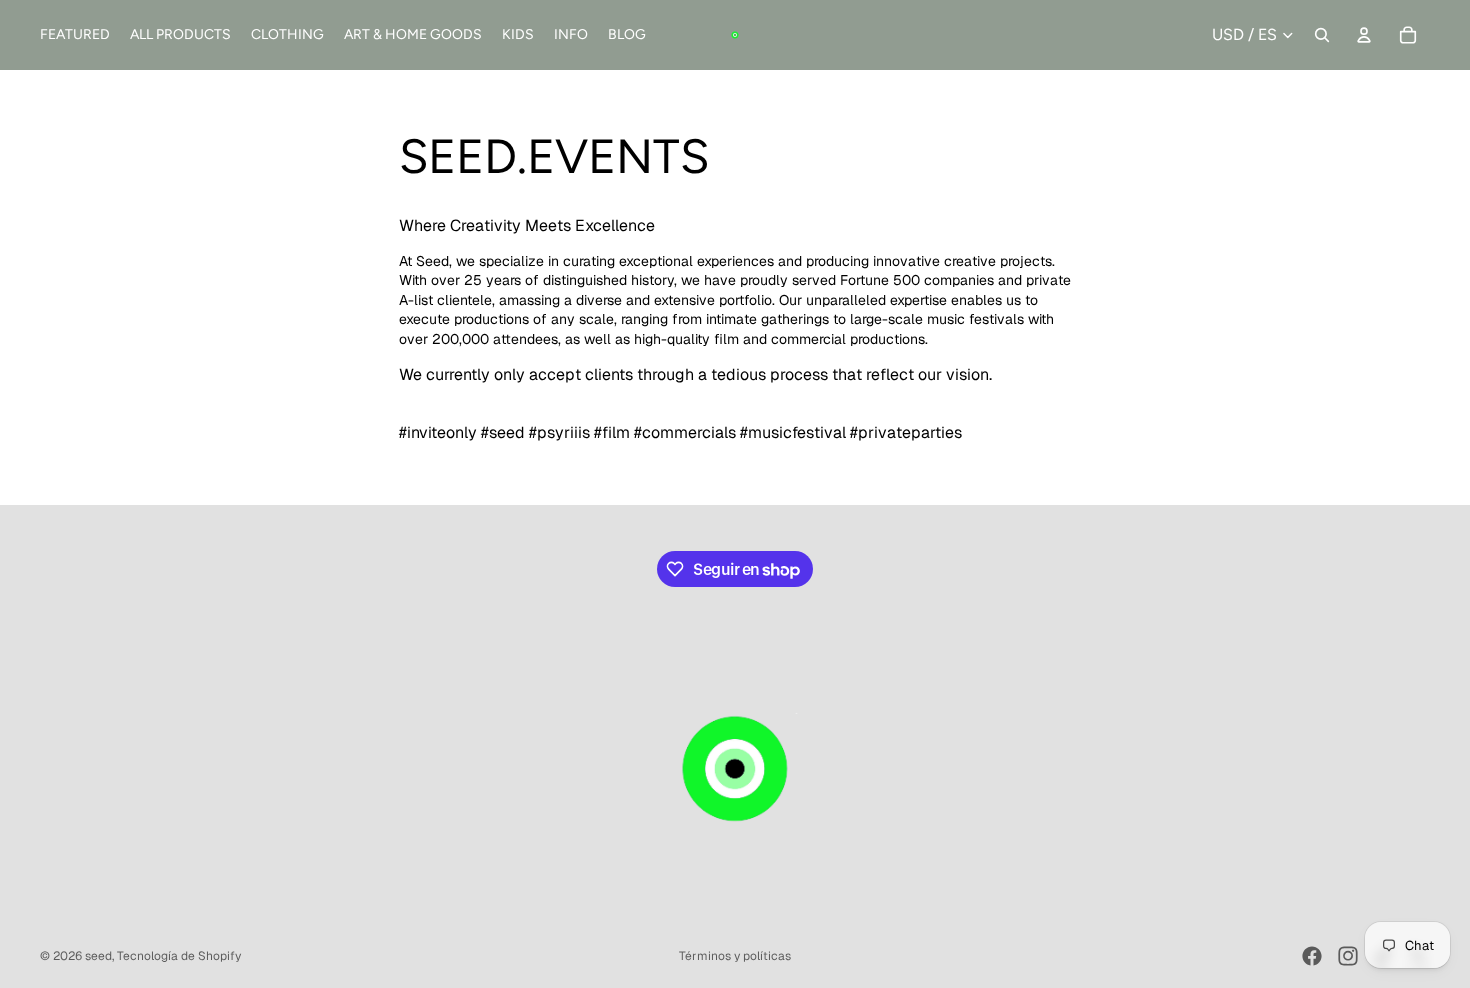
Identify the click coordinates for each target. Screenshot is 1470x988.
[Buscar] (1322, 35)
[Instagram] (1348, 956)
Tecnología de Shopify (179, 956)
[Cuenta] (1364, 35)
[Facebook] (1312, 956)
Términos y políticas (735, 956)
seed (98, 956)
